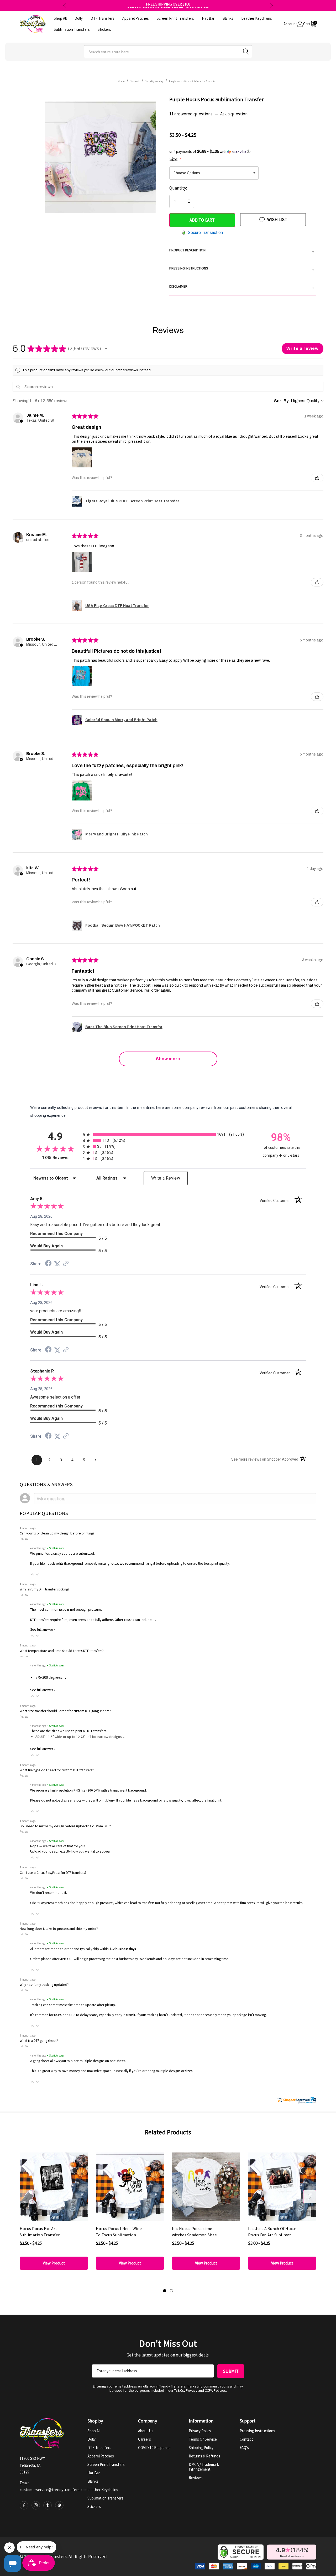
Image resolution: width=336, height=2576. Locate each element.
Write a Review (166, 1178)
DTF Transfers (99, 2448)
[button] (243, 151)
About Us (146, 2431)
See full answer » (43, 1629)
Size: (175, 159)
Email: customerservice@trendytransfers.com (54, 2486)
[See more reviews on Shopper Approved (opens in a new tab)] (66, 1264)
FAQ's (244, 2448)
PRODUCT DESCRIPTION (242, 251)
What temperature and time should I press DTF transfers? (62, 1651)
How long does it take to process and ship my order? (59, 1929)
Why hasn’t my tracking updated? (44, 1985)
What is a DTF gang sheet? (39, 2041)
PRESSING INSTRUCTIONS (242, 269)
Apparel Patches (101, 2456)
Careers (145, 2439)
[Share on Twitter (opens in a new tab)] (57, 1264)
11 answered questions (191, 114)
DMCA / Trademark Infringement (204, 2467)
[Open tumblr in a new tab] (48, 2505)
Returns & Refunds (204, 2456)
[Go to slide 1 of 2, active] (165, 2291)
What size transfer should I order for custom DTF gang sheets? (65, 1711)
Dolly (91, 2439)
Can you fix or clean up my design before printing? (57, 1533)
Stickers (94, 2506)
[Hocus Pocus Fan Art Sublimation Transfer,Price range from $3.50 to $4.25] (54, 2187)
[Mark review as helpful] (317, 478)
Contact (246, 2439)
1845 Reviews (61, 1158)
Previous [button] (64, 5)
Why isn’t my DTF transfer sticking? (45, 1589)
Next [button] (272, 5)
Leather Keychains (103, 2490)
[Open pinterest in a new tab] (59, 2505)
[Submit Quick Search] (246, 51)
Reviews (196, 2478)
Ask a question (234, 114)
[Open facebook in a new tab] (24, 2505)
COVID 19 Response (154, 2448)
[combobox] (168, 52)
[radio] (168, 1134)
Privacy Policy (200, 2431)
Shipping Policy (201, 2448)
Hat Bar (94, 2473)
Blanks (93, 2481)
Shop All (94, 2431)
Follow (24, 1539)
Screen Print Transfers (106, 2464)
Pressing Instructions (257, 2431)
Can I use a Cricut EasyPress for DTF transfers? (53, 1873)
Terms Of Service (203, 2439)
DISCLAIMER (242, 287)
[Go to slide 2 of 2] (171, 2291)
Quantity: (178, 188)
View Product (54, 2263)
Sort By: (282, 401)
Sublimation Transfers (105, 2498)
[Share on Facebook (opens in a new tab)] (48, 1264)
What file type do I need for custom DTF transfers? (57, 1770)
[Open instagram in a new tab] (36, 2505)
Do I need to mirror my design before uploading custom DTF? (65, 1826)
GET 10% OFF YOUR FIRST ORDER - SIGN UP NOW (168, 5)
